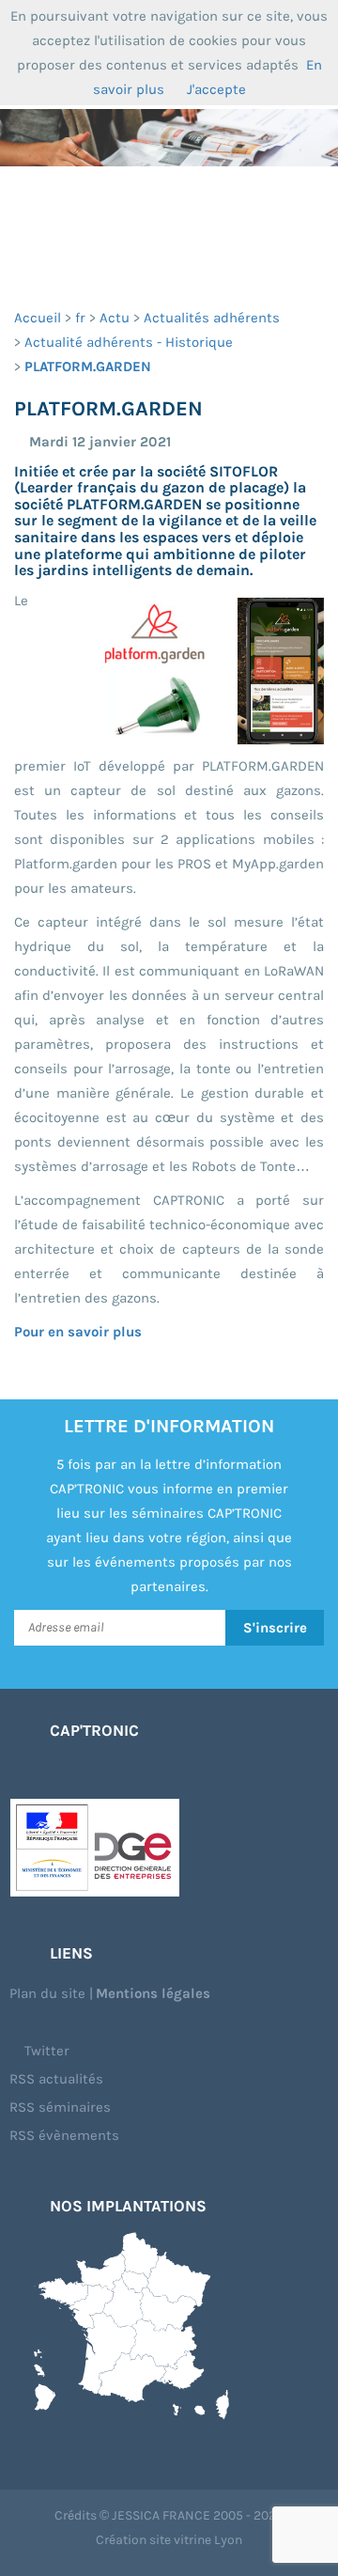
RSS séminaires (60, 2107)
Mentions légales (153, 1993)
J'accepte (216, 89)
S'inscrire (275, 1628)
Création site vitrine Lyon (169, 2540)
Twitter (45, 2051)
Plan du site (47, 1993)
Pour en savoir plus (78, 1332)
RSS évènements (64, 2135)
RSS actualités (56, 2079)
